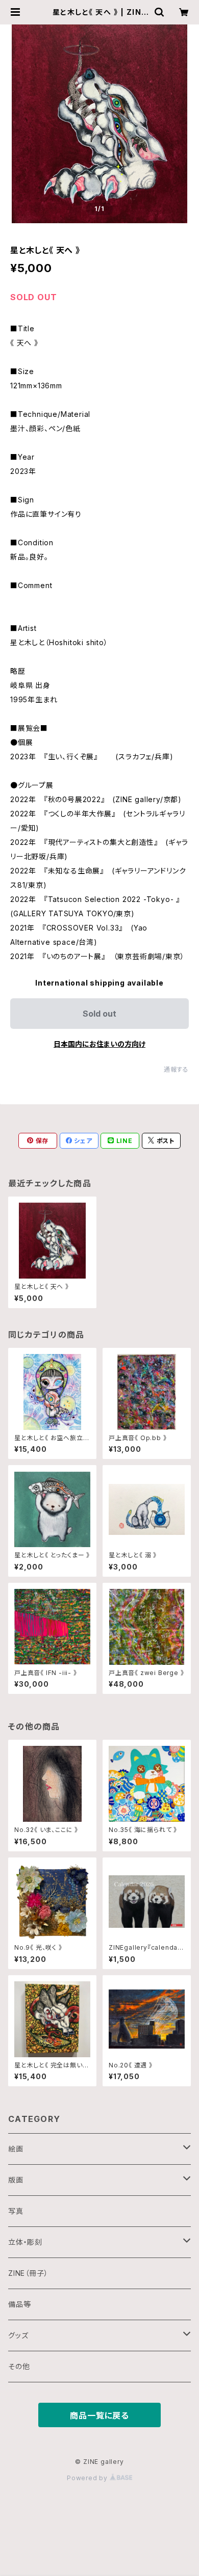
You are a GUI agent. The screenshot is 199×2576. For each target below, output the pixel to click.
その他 (19, 2366)
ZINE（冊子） (28, 2273)
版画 (16, 2180)
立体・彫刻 (25, 2242)
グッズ (18, 2335)
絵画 (16, 2149)
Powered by (88, 2478)
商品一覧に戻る (99, 2415)
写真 (16, 2211)
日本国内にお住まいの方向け (99, 1044)
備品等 (19, 2304)
